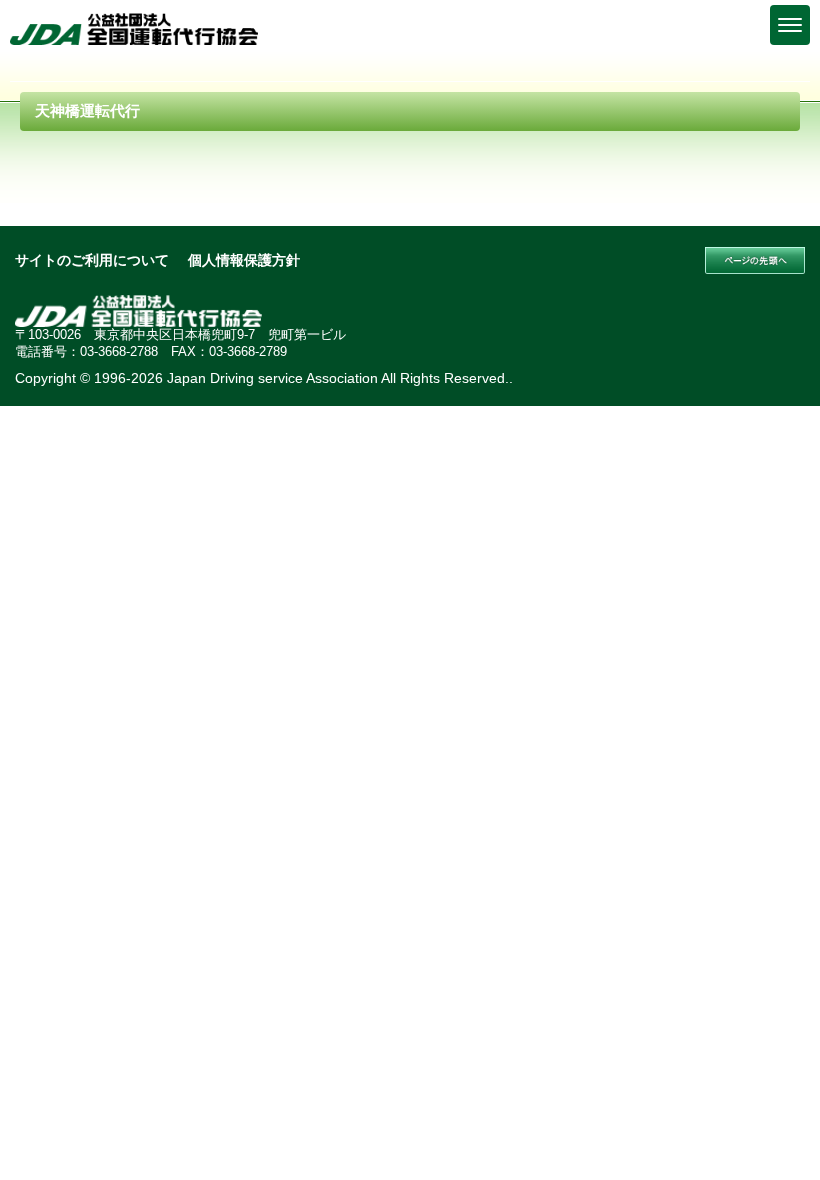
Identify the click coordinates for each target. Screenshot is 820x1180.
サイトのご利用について (92, 260)
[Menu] (790, 25)
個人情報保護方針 (244, 260)
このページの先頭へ (755, 261)
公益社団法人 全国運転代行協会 (135, 29)
